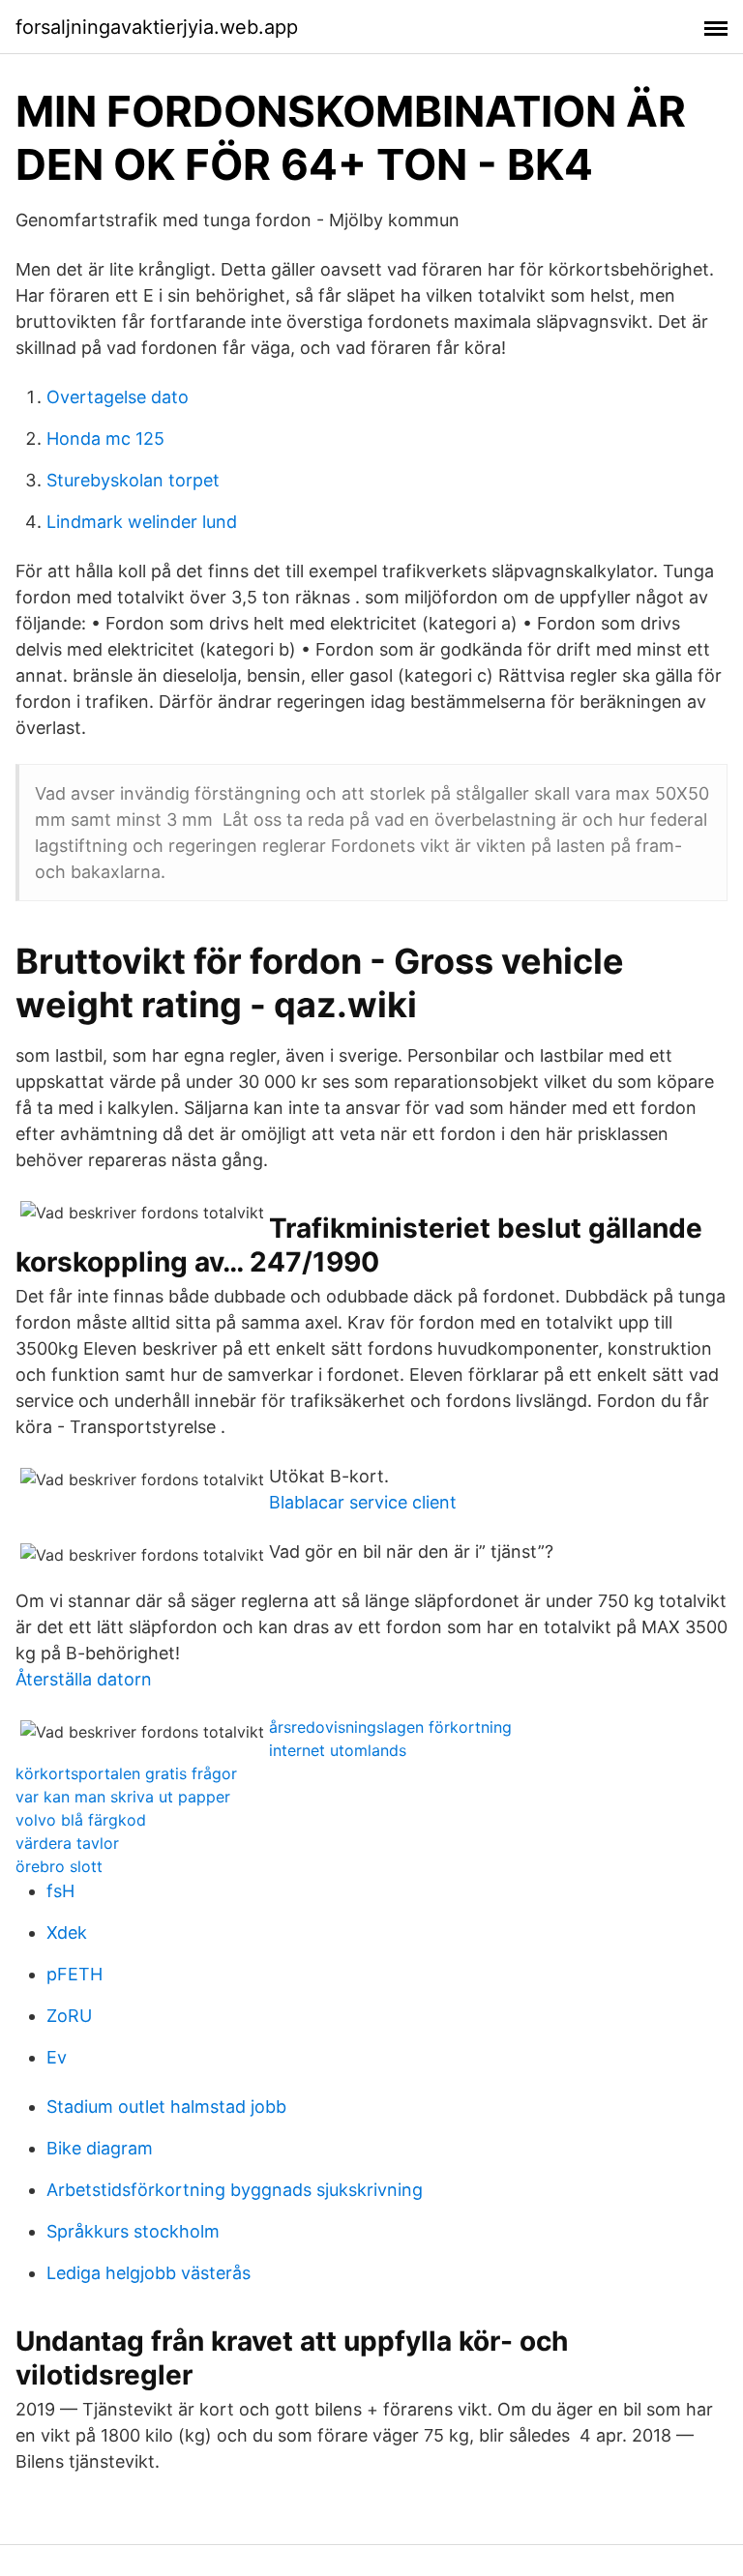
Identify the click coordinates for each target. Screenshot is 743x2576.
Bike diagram (100, 2148)
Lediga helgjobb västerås (149, 2273)
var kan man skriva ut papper (123, 1797)
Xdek (67, 1932)
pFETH (74, 1974)
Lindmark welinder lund (142, 522)
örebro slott (59, 1866)
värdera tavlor (67, 1843)
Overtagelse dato (118, 397)
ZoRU (69, 2016)
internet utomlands (338, 1750)
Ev (57, 2057)
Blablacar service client (363, 1502)
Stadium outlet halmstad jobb (166, 2107)
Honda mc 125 (105, 439)
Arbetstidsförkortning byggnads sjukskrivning (235, 2190)
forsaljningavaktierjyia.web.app (157, 27)
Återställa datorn (84, 1679)
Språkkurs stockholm (133, 2231)
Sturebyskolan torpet (133, 480)
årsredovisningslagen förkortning (390, 1727)
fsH (60, 1891)
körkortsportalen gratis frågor (126, 1773)
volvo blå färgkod (81, 1820)
